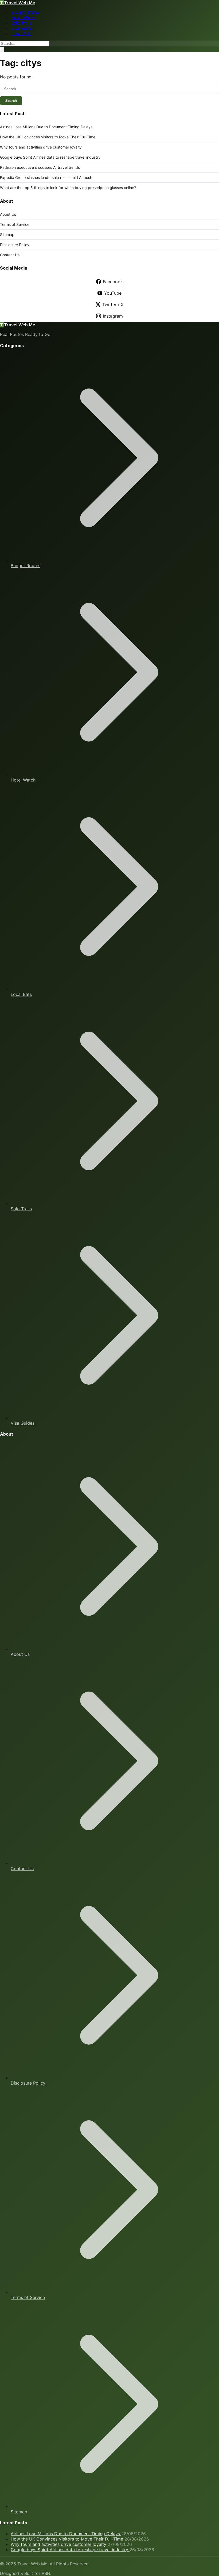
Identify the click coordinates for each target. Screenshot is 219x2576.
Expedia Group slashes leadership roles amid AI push (46, 177)
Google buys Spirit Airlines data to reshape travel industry (50, 157)
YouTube (113, 293)
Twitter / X (113, 305)
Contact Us (10, 255)
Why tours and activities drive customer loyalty (41, 147)
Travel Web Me (18, 3)
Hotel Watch (23, 18)
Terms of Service (15, 224)
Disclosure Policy (15, 245)
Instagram (113, 316)
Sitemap (7, 235)
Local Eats (21, 34)
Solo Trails (21, 23)
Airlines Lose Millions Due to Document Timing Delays (46, 127)
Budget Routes (26, 12)
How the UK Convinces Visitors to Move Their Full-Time (48, 137)
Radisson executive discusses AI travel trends (40, 167)
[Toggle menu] (2, 49)
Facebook (113, 282)
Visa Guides (23, 28)
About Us (8, 214)
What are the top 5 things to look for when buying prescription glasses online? (68, 188)
